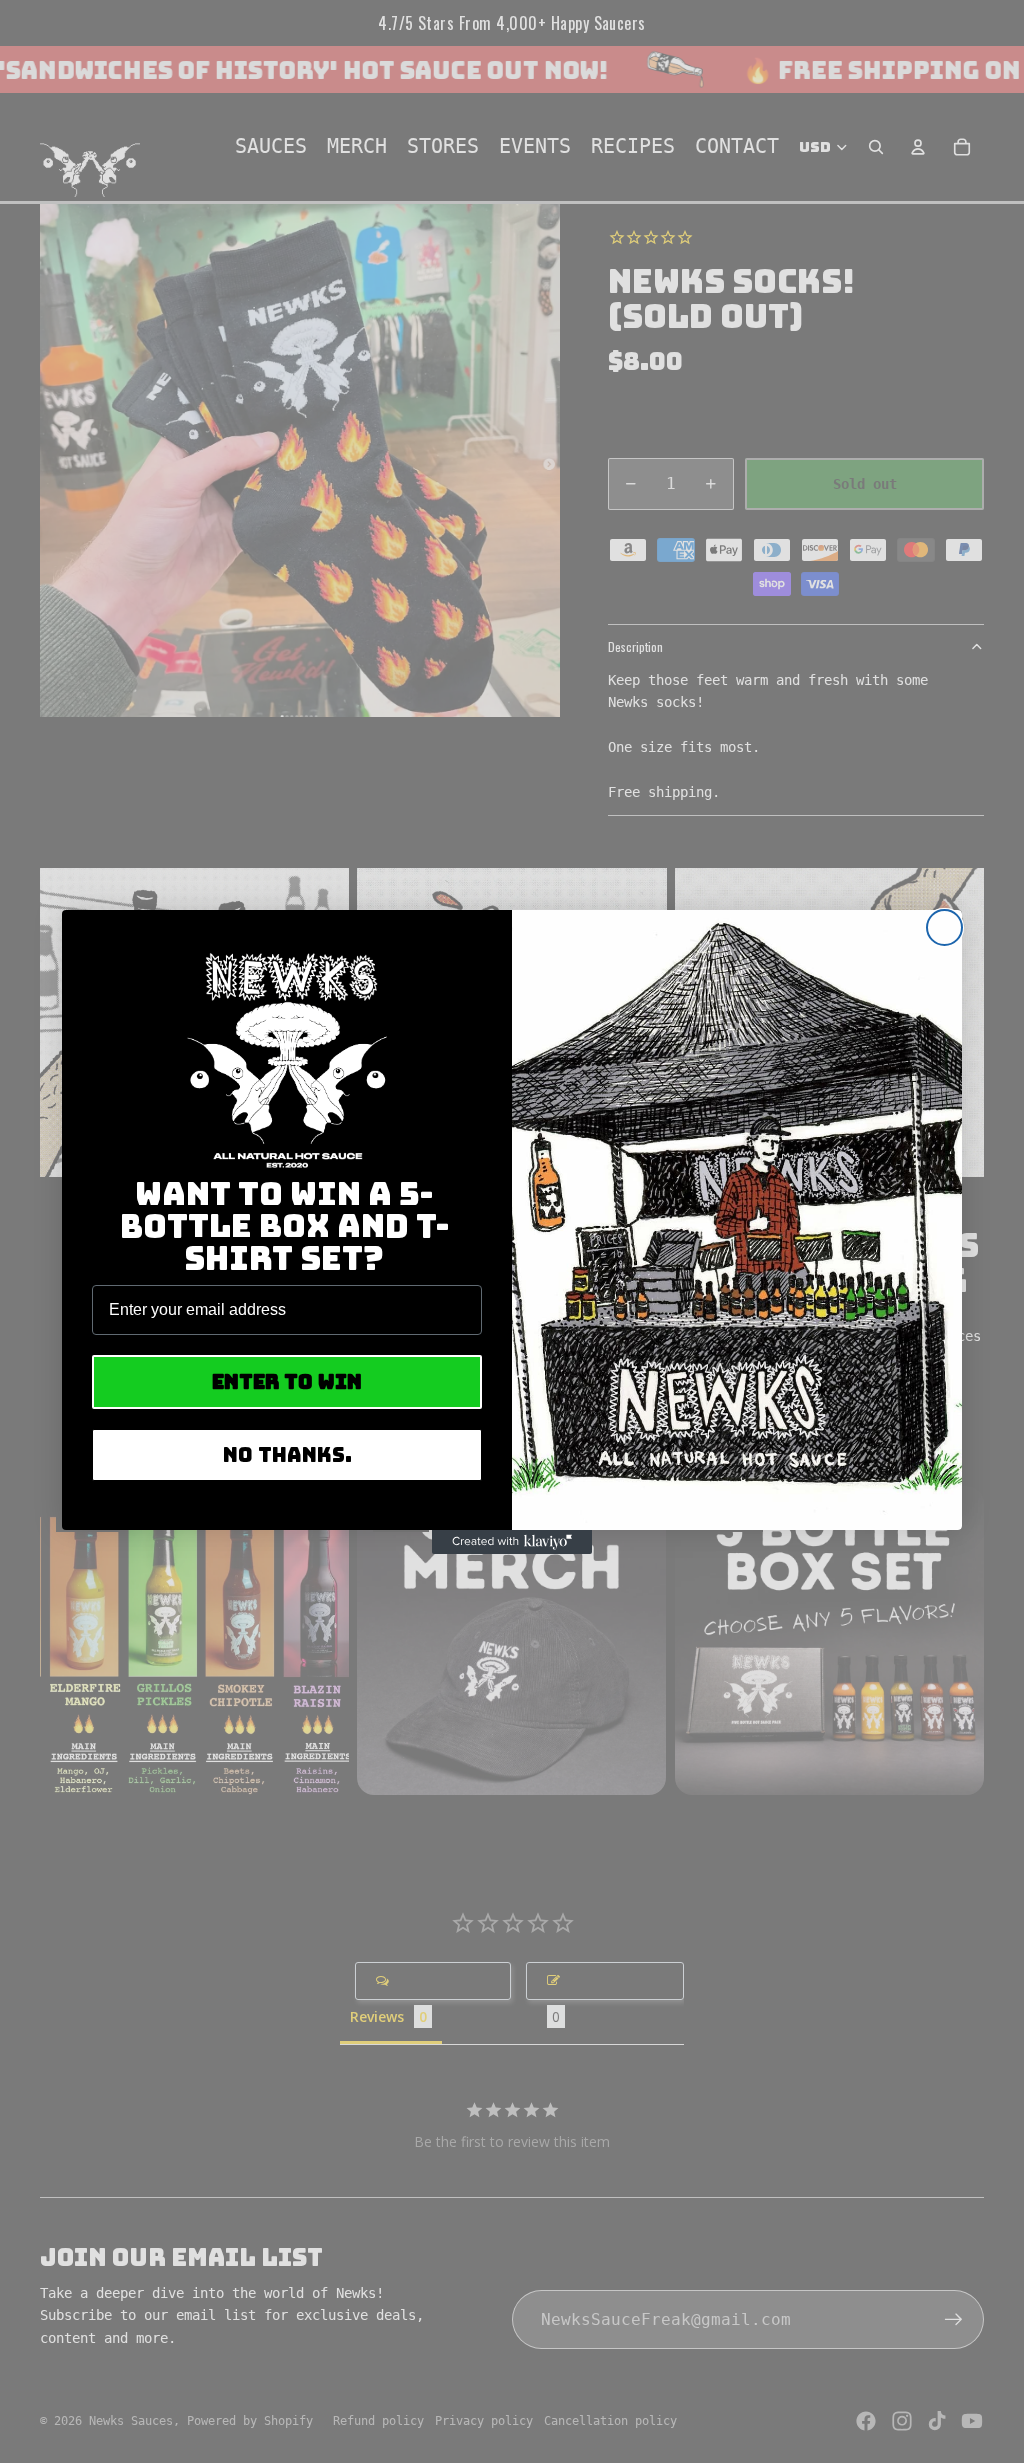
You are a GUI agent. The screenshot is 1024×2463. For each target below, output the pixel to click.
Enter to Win (287, 1382)
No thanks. (287, 1455)
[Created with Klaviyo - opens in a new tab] (512, 1542)
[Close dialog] (944, 927)
